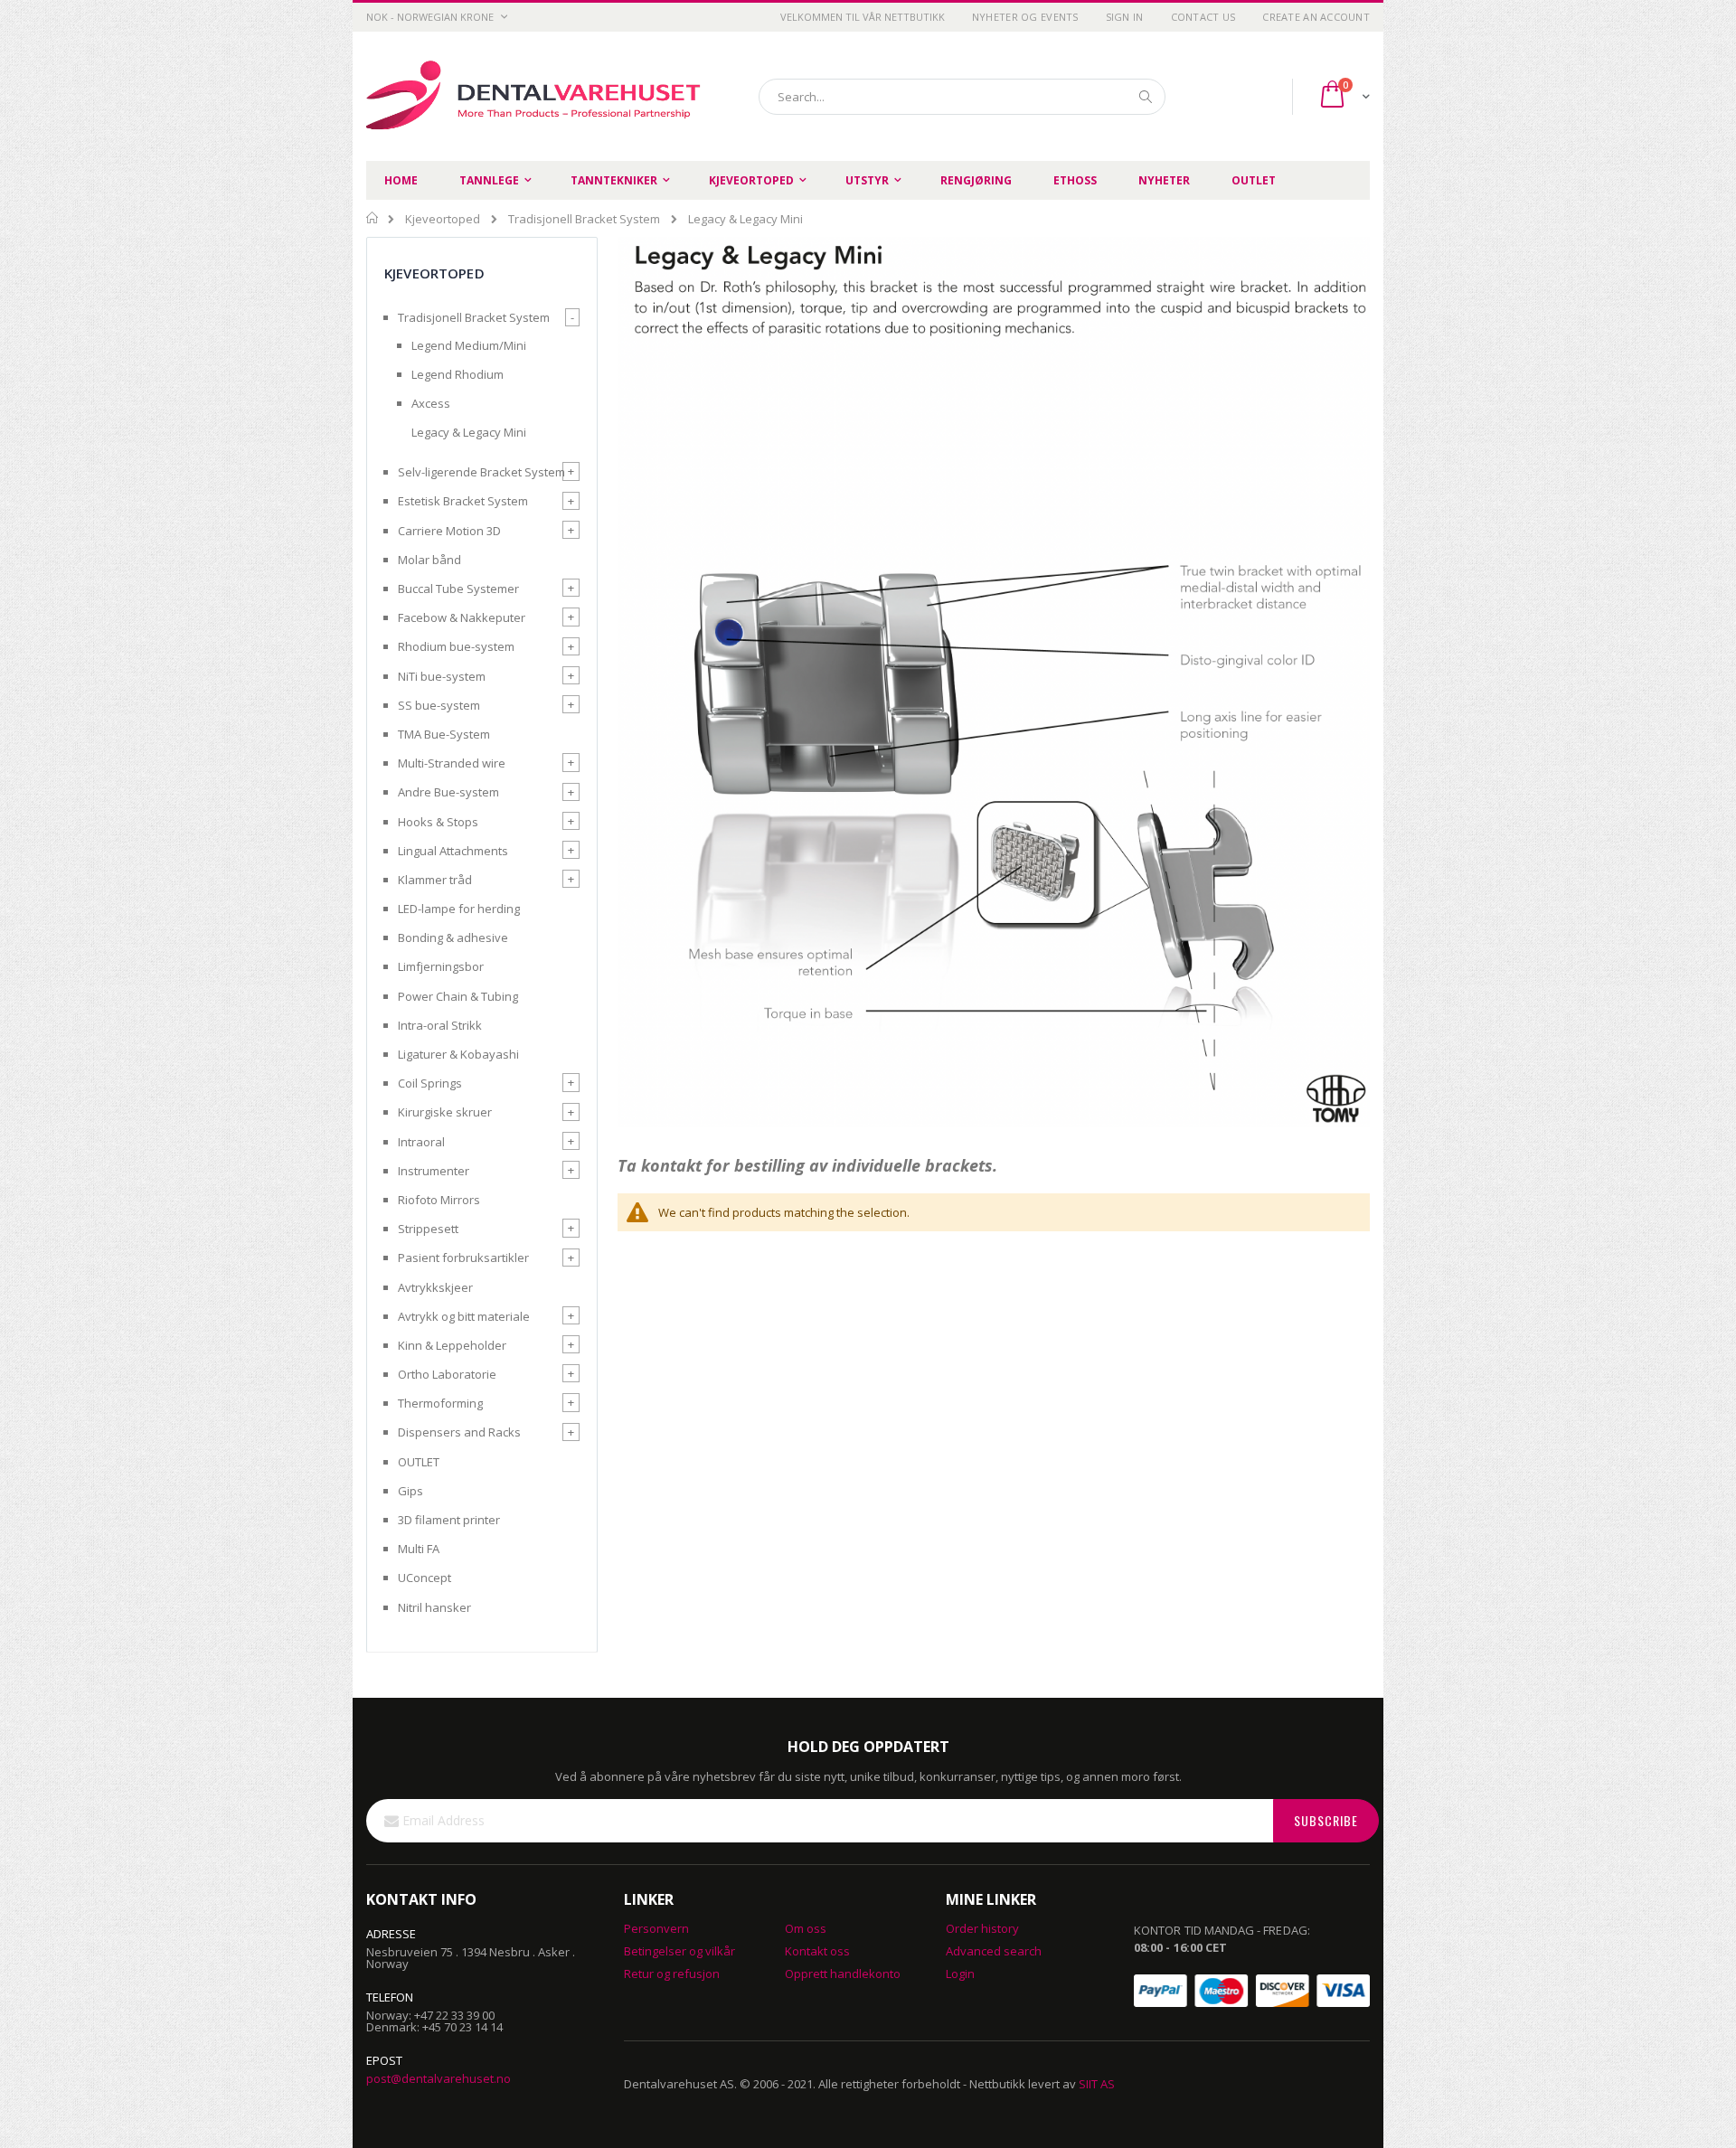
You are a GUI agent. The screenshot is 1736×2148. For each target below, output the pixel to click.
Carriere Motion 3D (449, 531)
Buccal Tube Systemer (458, 589)
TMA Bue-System (444, 734)
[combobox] (962, 97)
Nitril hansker (434, 1607)
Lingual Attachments (453, 851)
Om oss (806, 1928)
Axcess (431, 403)
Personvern (656, 1928)
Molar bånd (429, 560)
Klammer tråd (435, 880)
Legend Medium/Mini (469, 345)
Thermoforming (440, 1403)
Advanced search (994, 1951)
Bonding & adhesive (453, 937)
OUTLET (419, 1462)
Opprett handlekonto (843, 1974)
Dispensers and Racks (459, 1432)
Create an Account (1316, 17)
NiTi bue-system (442, 676)
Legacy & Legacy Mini (469, 432)
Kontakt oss (817, 1951)
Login (960, 1974)
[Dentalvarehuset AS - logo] (536, 96)
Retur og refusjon (672, 1974)
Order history (982, 1928)
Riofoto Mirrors (439, 1200)
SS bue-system (439, 705)
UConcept (425, 1578)
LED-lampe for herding (459, 909)
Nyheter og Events (1025, 17)
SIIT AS (1097, 2084)
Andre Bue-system (448, 792)
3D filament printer (449, 1520)
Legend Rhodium (458, 374)
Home (373, 218)
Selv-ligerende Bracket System (481, 472)
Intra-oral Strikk (440, 1025)
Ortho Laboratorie (447, 1374)
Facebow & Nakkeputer (462, 617)
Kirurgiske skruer (445, 1112)
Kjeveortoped (443, 219)
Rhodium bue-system (456, 646)
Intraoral (421, 1142)
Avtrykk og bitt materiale (464, 1316)
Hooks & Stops (438, 822)
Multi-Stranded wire (452, 763)
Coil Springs (430, 1083)
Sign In (1125, 17)
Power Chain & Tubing (458, 996)
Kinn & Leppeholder (452, 1345)
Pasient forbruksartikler (463, 1258)
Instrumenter (434, 1171)
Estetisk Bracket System (463, 501)
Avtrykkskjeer (435, 1287)
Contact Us (1203, 17)
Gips (410, 1491)
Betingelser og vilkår (679, 1951)
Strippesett (428, 1229)
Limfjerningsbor (441, 966)
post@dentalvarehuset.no (439, 2078)
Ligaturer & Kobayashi (458, 1054)
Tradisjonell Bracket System (584, 219)
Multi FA (419, 1549)
